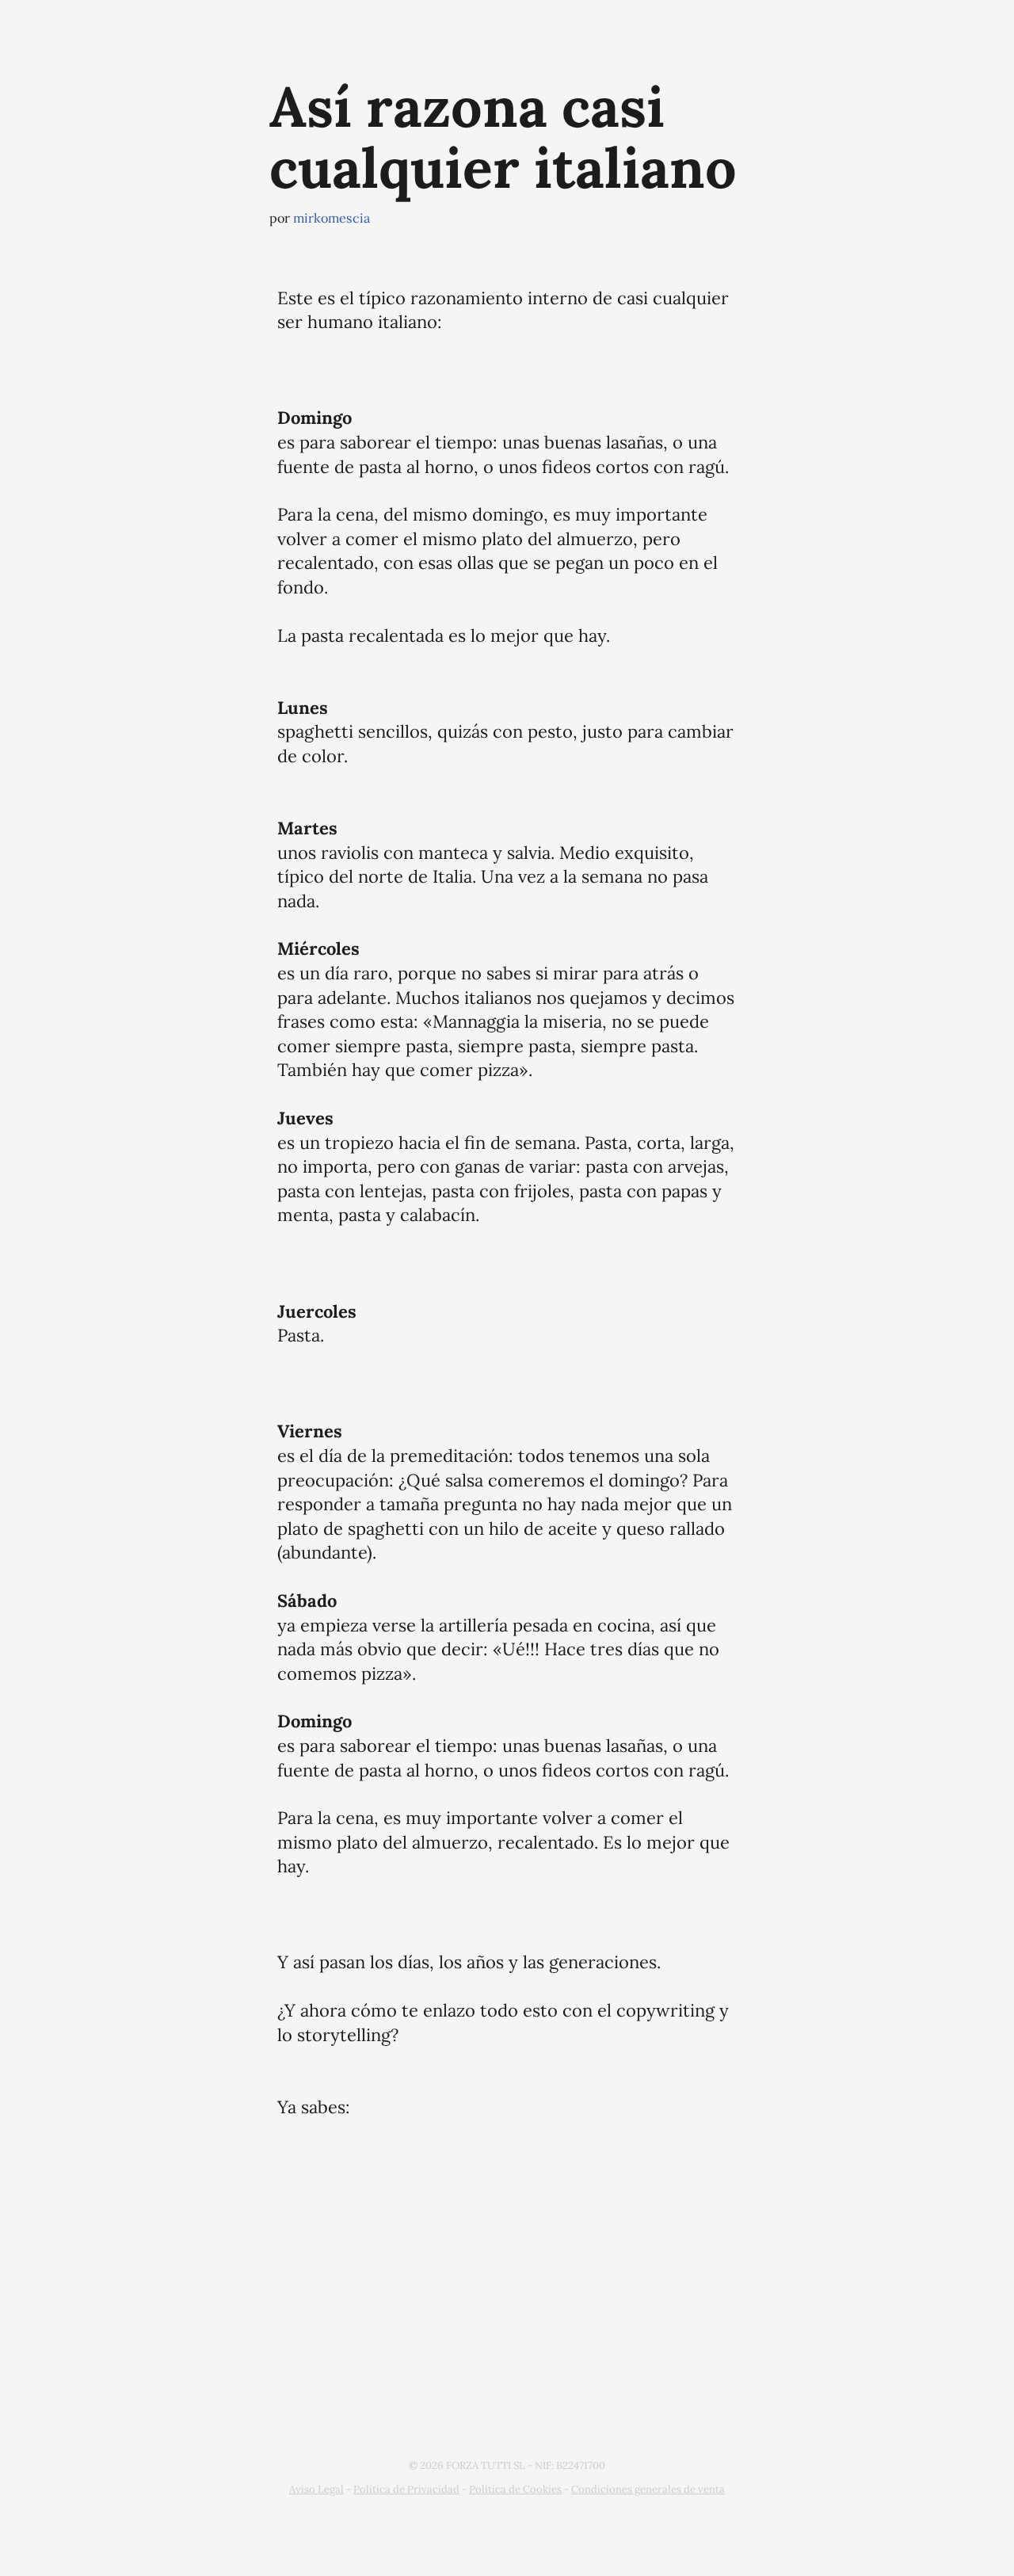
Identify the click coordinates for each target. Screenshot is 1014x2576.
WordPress (199, 2553)
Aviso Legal (316, 2489)
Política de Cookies (515, 2489)
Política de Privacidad (406, 2489)
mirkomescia (332, 218)
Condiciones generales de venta (648, 2489)
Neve (179, 2530)
